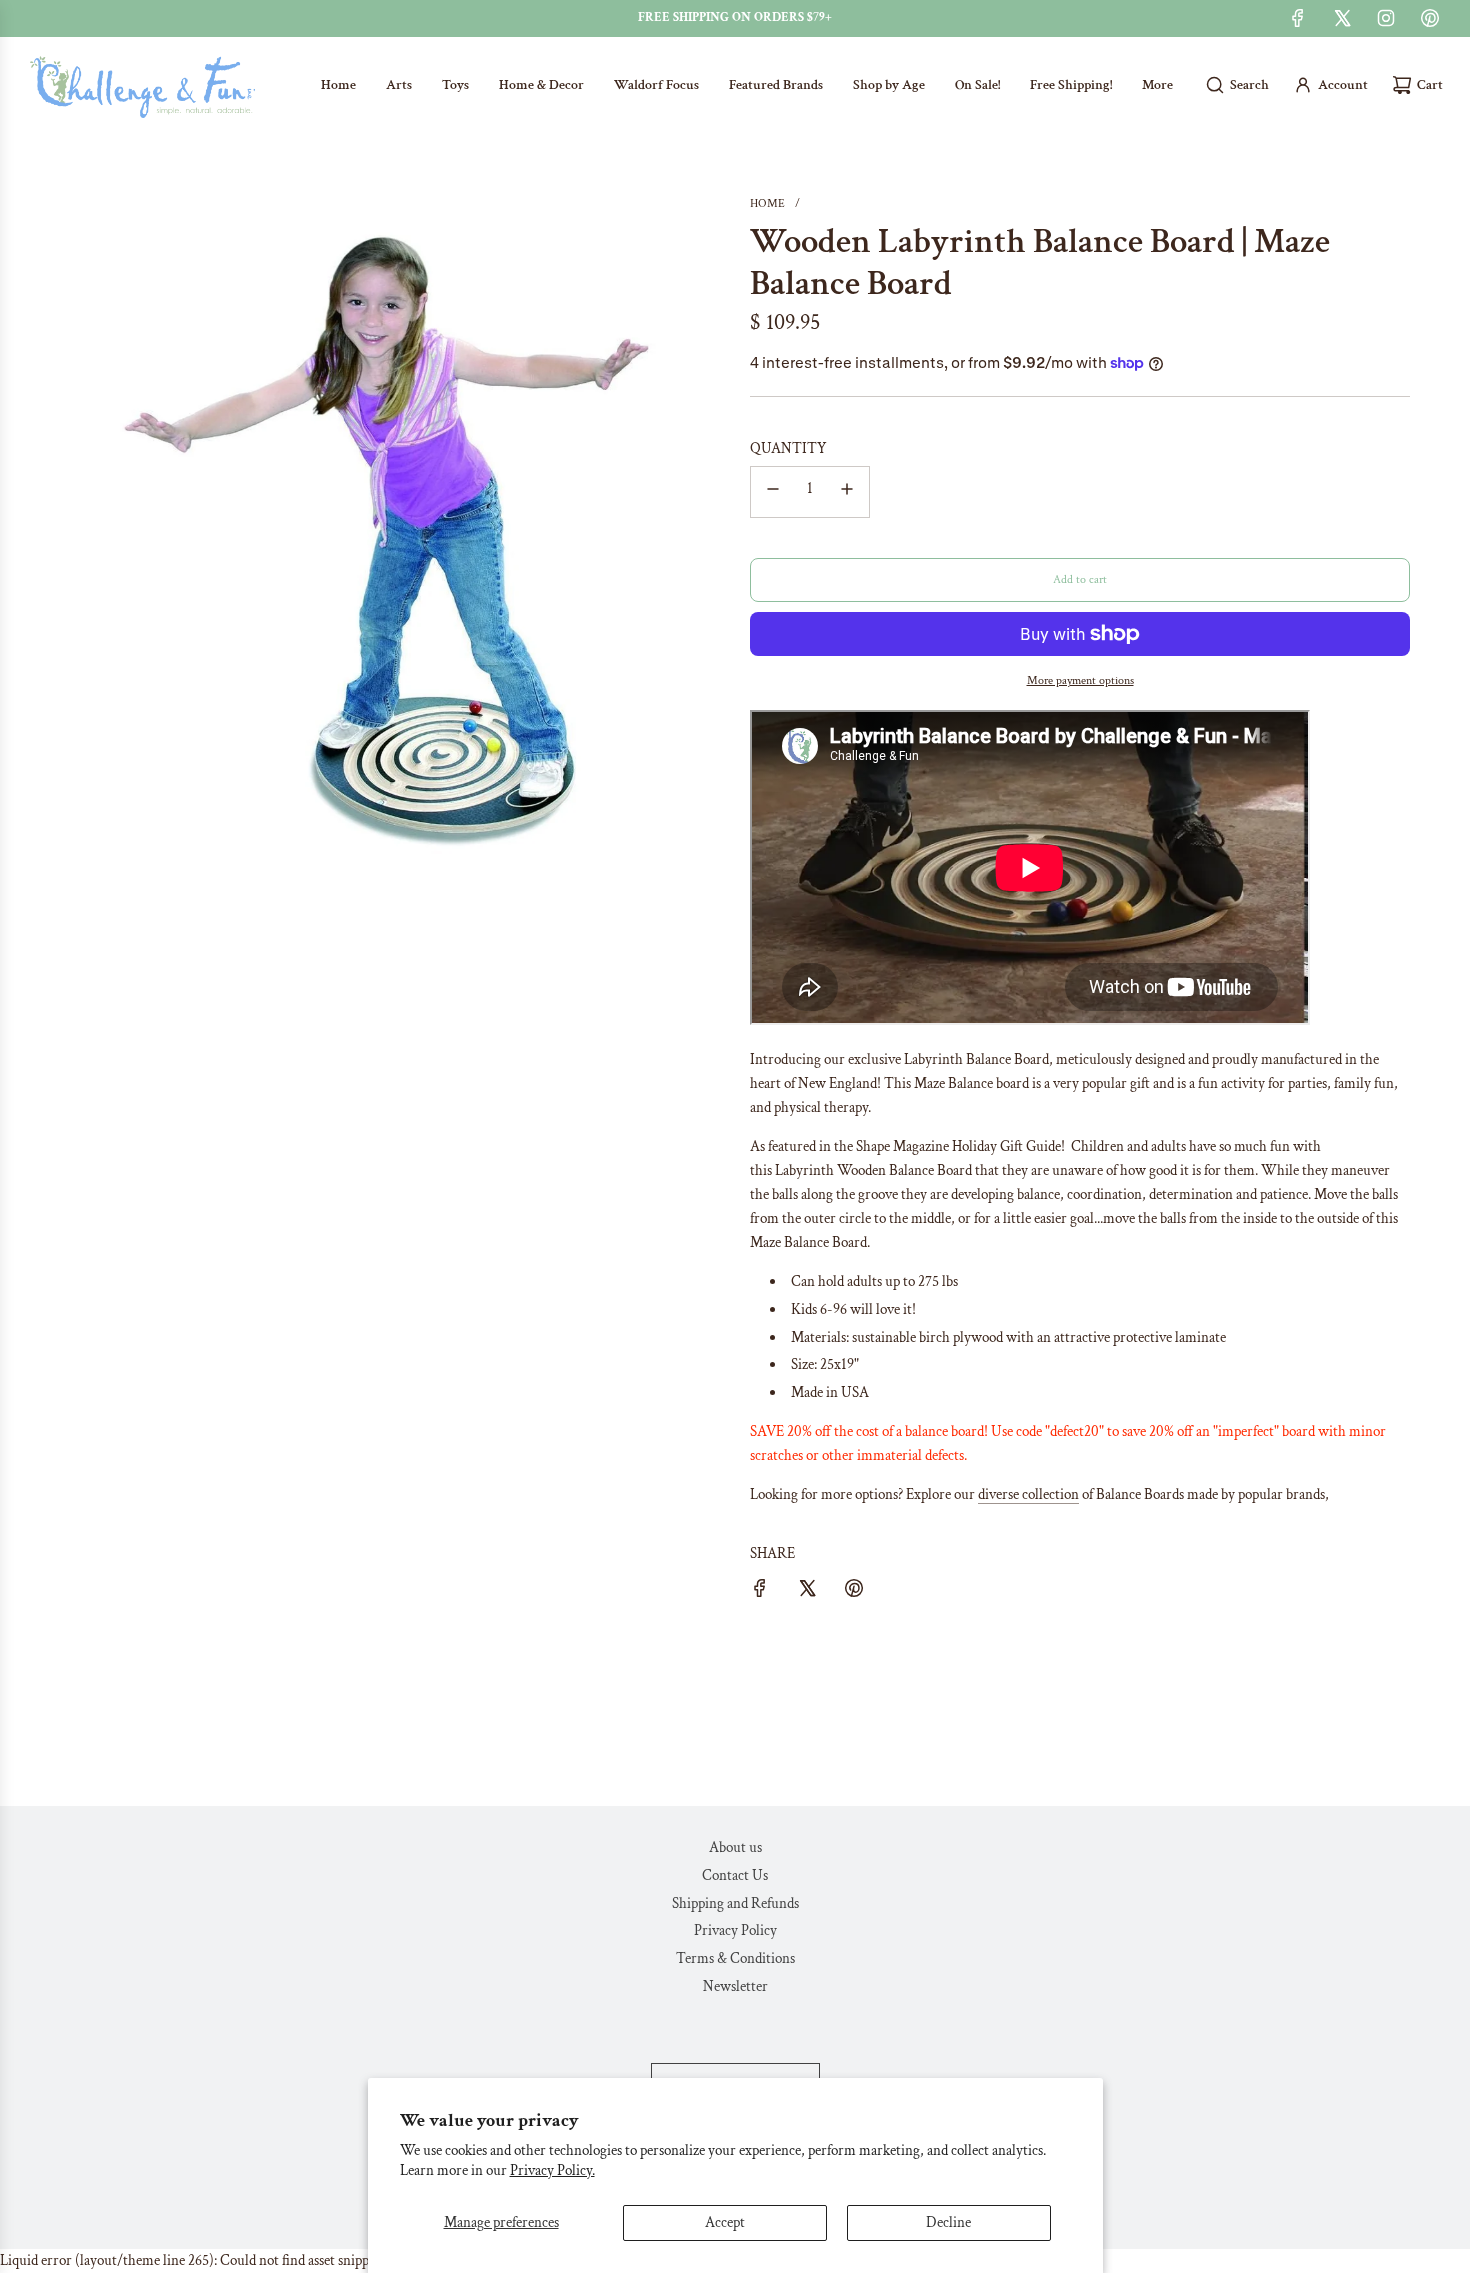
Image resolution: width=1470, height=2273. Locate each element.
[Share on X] (807, 1592)
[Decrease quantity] (773, 492)
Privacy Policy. (552, 2170)
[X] (1342, 18)
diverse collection (1028, 1494)
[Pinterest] (1430, 18)
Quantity (788, 448)
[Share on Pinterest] (854, 1592)
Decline (948, 2222)
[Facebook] (1298, 18)
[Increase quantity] (847, 492)
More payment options (1080, 680)
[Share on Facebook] (760, 1592)
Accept (725, 2222)
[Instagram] (1386, 18)
